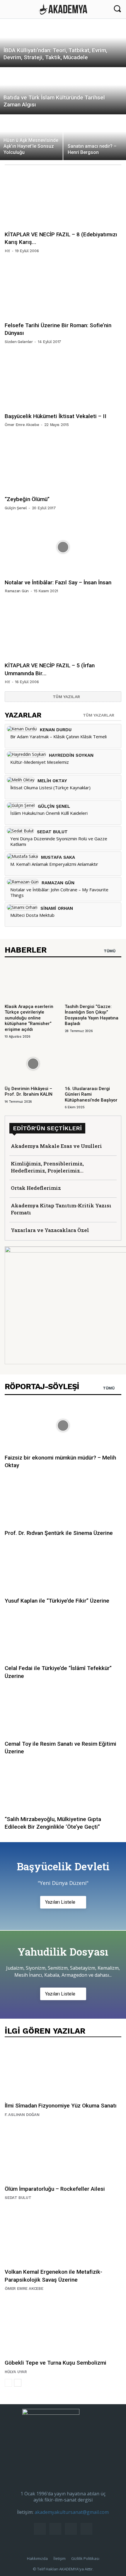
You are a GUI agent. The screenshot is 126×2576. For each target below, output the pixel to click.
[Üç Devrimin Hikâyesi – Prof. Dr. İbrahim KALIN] (33, 1064)
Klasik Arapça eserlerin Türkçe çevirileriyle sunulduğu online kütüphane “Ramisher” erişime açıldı (29, 1018)
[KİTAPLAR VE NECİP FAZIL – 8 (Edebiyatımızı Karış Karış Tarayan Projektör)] (63, 199)
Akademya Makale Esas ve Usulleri (56, 1146)
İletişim (59, 2558)
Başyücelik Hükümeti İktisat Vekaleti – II (56, 416)
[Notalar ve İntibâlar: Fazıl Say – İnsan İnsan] (63, 547)
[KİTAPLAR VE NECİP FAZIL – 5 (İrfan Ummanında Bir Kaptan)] (63, 630)
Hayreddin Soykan (71, 755)
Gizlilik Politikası (85, 2558)
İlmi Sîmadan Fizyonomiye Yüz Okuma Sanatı (61, 2106)
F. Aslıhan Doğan (22, 2115)
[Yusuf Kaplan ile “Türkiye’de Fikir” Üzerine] (63, 1569)
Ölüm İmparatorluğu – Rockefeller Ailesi (55, 2189)
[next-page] (18, 2383)
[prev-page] (8, 2383)
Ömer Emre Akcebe (22, 425)
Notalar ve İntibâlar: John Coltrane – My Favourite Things (59, 892)
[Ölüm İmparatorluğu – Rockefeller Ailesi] (63, 2154)
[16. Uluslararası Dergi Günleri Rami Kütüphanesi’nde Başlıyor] (93, 1064)
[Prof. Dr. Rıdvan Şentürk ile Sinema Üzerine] (63, 1501)
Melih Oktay (52, 781)
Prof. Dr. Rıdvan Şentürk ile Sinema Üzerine (59, 1533)
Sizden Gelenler (19, 342)
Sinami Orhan (57, 908)
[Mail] (55, 2529)
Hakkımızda (37, 2558)
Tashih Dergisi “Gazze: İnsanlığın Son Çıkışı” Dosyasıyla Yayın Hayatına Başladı (92, 1015)
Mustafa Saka (58, 857)
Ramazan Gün (17, 591)
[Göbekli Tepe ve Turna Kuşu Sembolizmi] (63, 2328)
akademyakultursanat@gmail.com (72, 2512)
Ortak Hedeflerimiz (36, 1188)
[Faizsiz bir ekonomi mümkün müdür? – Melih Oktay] (63, 1426)
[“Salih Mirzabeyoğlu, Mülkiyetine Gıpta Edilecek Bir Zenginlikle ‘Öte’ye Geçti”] (63, 1787)
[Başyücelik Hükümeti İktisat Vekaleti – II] (63, 381)
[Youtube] (86, 2529)
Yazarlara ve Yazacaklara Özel (50, 1230)
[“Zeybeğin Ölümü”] (63, 464)
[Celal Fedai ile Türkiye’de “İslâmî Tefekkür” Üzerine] (63, 1636)
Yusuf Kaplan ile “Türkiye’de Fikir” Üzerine (57, 1601)
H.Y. (7, 251)
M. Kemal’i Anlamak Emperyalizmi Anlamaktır (54, 864)
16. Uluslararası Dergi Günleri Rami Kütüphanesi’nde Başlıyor (91, 1094)
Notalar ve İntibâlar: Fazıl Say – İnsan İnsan (58, 582)
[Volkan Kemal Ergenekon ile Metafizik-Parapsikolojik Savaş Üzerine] (63, 2237)
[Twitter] (71, 2529)
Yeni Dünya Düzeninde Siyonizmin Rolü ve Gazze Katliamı (59, 841)
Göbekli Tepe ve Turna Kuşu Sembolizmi (56, 2363)
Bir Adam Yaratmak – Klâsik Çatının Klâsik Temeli (58, 737)
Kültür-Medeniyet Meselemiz (40, 762)
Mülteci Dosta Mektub (32, 915)
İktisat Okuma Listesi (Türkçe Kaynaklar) (50, 788)
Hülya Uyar (16, 2372)
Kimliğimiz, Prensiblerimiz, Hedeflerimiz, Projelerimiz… (47, 1167)
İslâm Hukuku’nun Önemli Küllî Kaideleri (49, 813)
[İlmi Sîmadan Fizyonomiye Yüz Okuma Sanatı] (63, 2071)
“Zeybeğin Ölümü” (27, 499)
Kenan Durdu (56, 730)
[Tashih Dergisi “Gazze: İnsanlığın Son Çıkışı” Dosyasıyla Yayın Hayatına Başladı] (93, 981)
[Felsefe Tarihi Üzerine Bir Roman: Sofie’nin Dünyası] (63, 290)
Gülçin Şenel (16, 508)
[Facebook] (40, 2529)
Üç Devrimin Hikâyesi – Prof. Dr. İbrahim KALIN (29, 1092)
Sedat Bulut (52, 832)
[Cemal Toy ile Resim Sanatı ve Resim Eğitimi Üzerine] (63, 1712)
